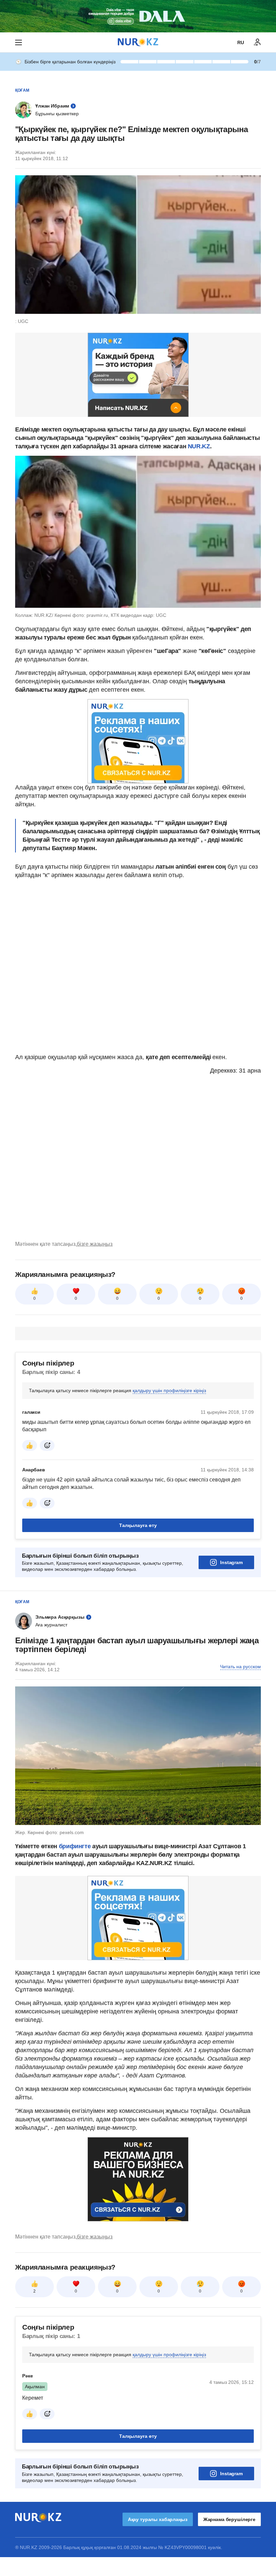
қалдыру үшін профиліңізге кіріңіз (169, 1390)
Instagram (231, 1562)
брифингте (75, 1846)
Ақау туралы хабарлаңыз (158, 2519)
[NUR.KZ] (138, 42)
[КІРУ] (257, 42)
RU (241, 42)
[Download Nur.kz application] (138, 16)
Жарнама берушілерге (229, 2519)
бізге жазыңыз (95, 1244)
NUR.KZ (199, 446)
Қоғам (22, 90)
